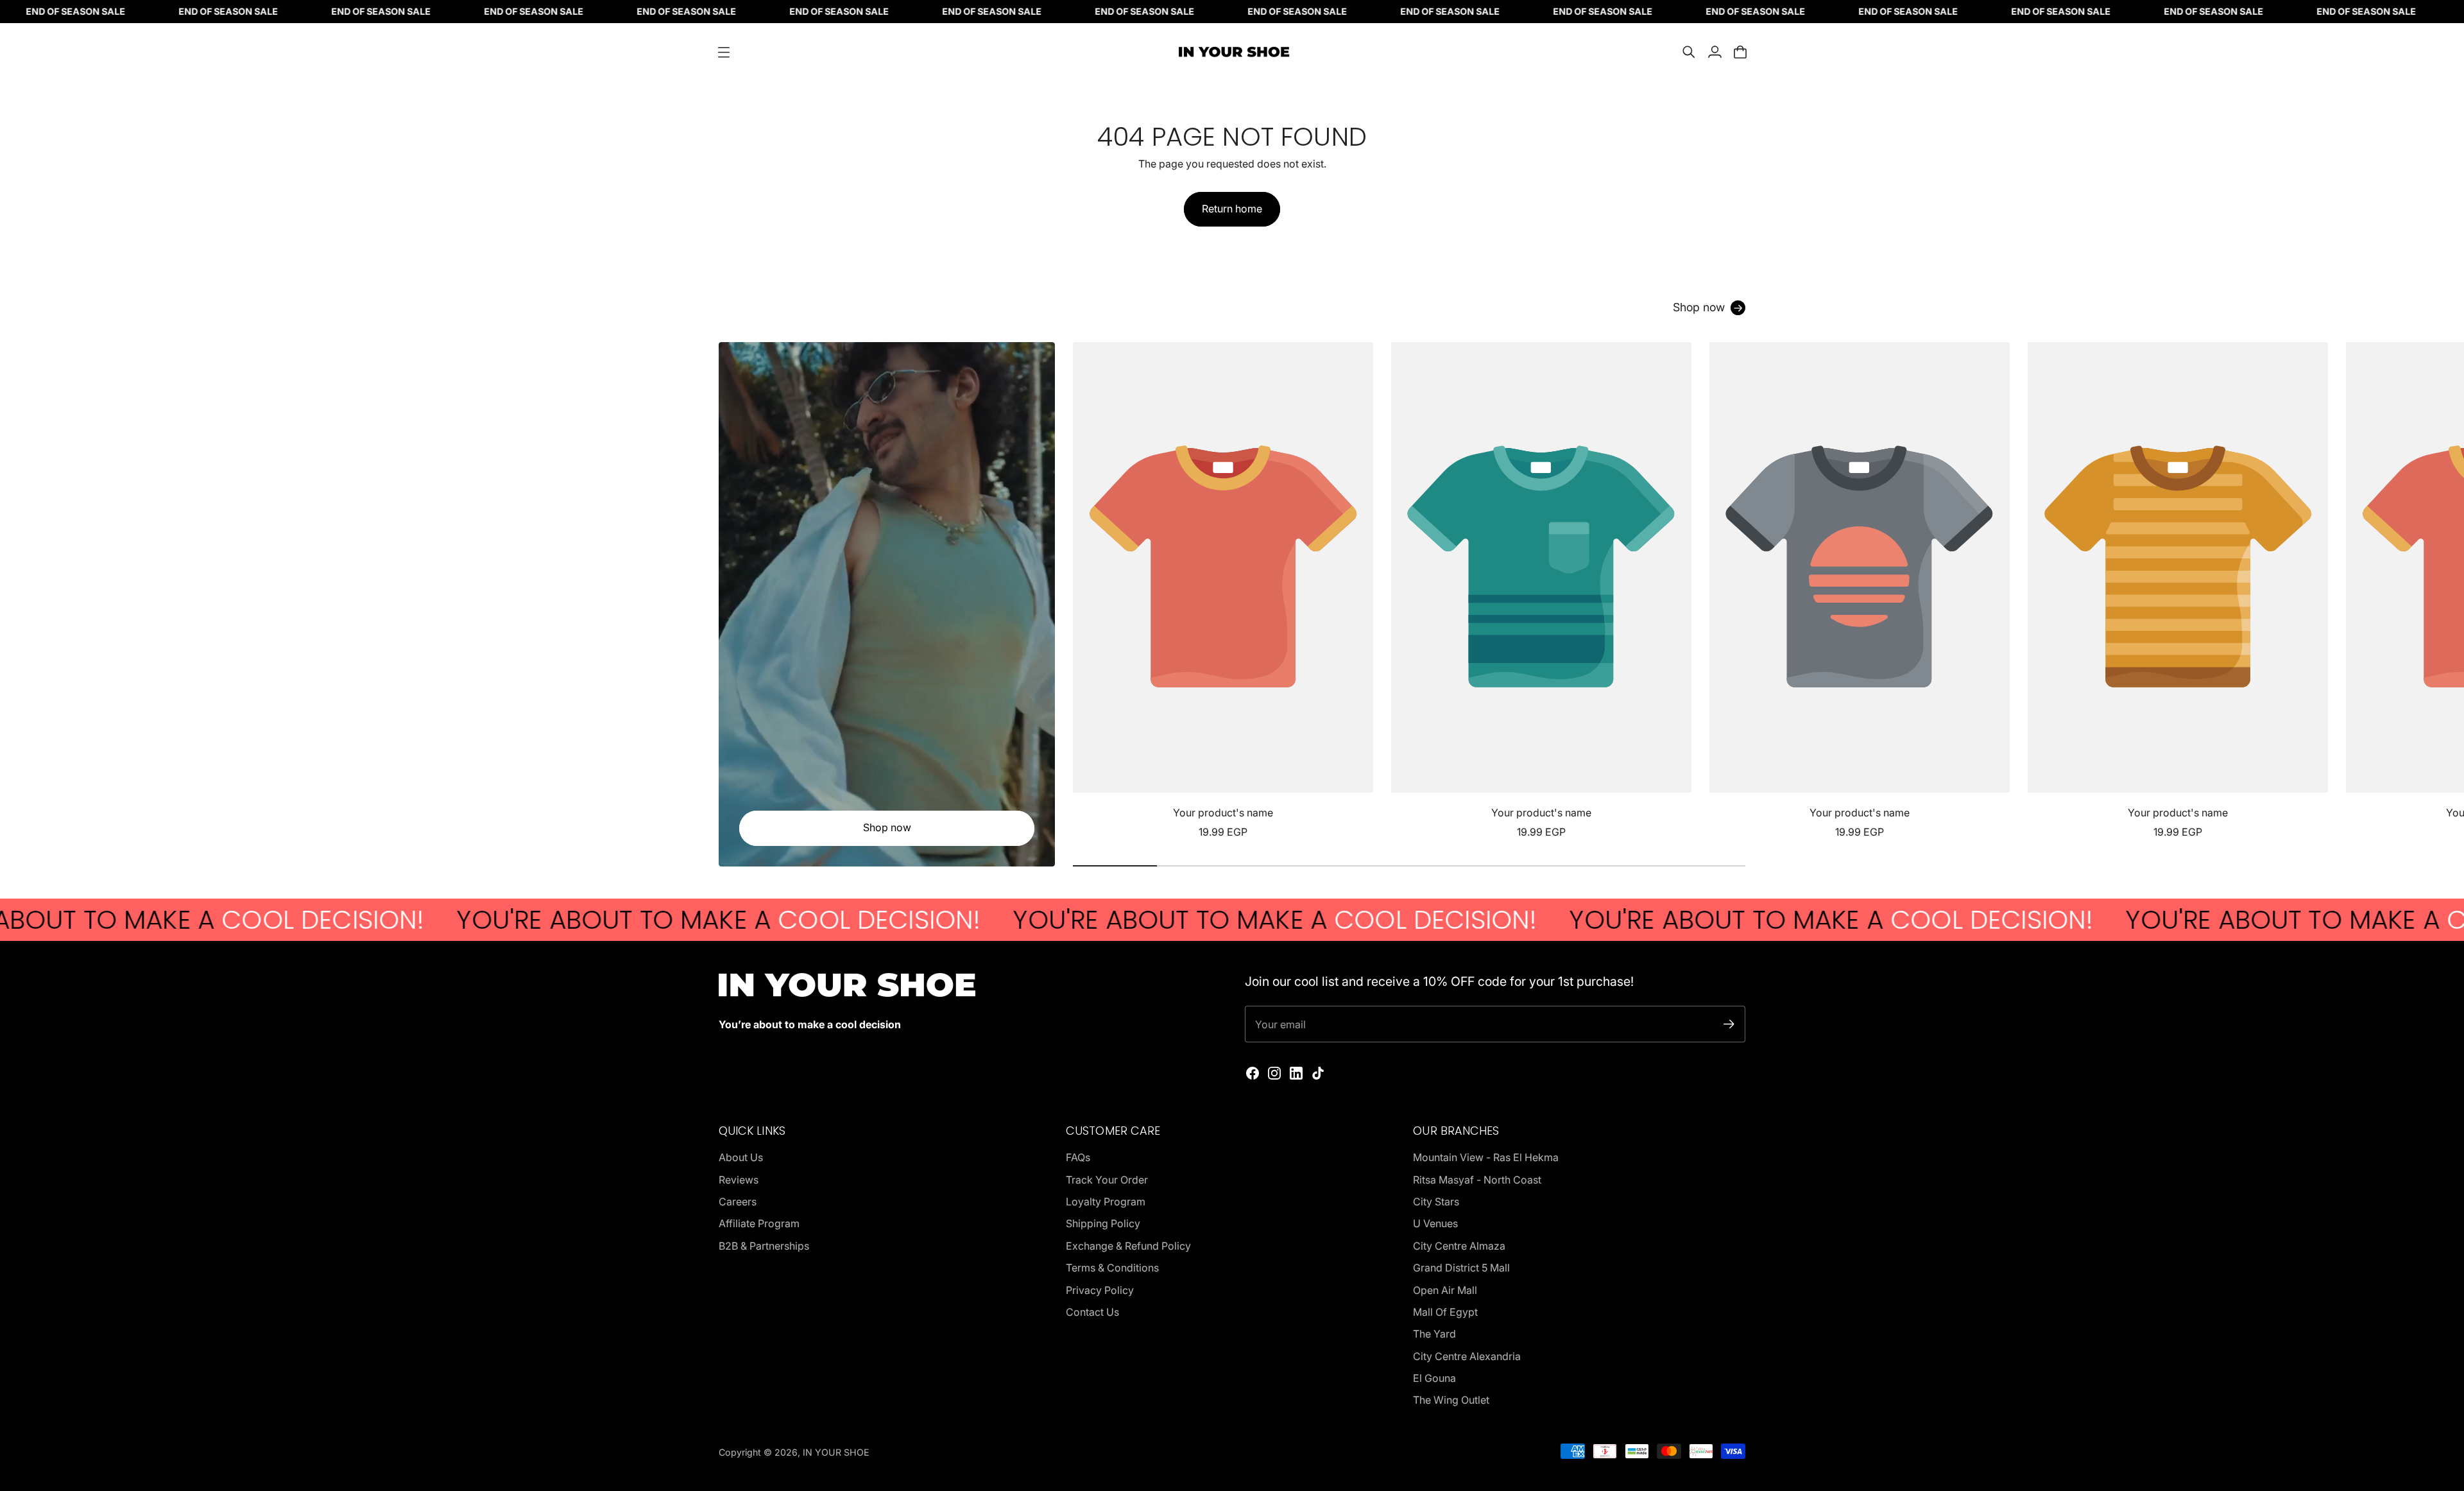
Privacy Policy (1100, 1290)
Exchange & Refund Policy (1128, 1246)
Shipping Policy (1103, 1223)
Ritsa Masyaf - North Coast (1477, 1180)
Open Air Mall (1445, 1290)
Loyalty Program (1106, 1202)
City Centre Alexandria (1467, 1356)
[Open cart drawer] (1740, 52)
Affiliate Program (759, 1223)
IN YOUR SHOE (836, 1452)
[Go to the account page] (1715, 52)
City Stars (1436, 1202)
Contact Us (1092, 1312)
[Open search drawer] (1689, 52)
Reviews (739, 1180)
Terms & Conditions (1112, 1268)
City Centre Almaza (1459, 1246)
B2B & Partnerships (764, 1246)
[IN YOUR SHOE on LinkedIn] (1296, 1073)
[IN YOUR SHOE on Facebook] (1253, 1073)
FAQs (1078, 1157)
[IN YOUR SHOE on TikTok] (1318, 1073)
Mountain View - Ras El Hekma (1486, 1157)
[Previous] (1088, 591)
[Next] (1730, 591)
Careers (738, 1202)
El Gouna (1434, 1378)
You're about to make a (586, 920)
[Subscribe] (1729, 1024)
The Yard (1434, 1334)
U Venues (1435, 1223)
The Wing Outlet (1451, 1400)
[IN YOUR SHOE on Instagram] (1274, 1073)
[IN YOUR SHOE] (1232, 52)
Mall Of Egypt (1445, 1312)
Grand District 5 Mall (1461, 1268)
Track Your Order (1107, 1180)
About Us (741, 1157)
